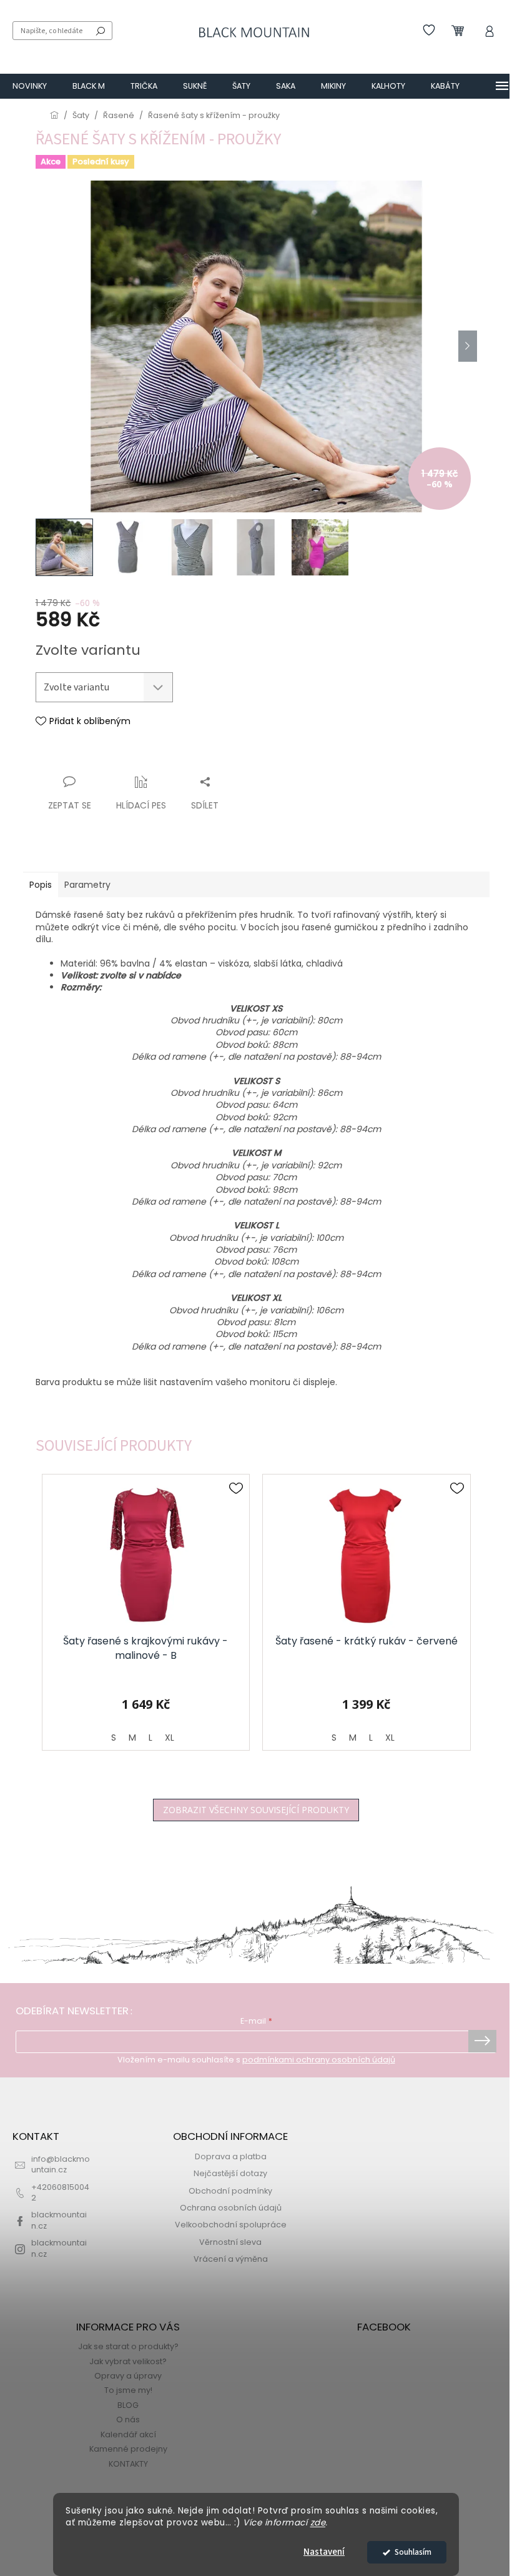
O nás (128, 2419)
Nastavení (324, 2552)
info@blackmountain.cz (61, 2164)
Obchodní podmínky (230, 2191)
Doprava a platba (231, 2156)
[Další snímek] (468, 346)
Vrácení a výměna (231, 2259)
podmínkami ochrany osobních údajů (319, 2060)
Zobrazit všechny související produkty (256, 1810)
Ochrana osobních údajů (231, 2208)
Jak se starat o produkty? (128, 2346)
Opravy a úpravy (128, 2376)
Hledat (101, 31)
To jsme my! (128, 2390)
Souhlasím (413, 2552)
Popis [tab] (41, 885)
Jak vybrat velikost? (128, 2361)
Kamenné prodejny (128, 2449)
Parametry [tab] (87, 885)
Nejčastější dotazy (230, 2173)
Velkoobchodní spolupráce (231, 2225)
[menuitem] (30, 86)
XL (170, 1738)
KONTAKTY (128, 2464)
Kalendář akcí (128, 2434)
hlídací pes (141, 805)
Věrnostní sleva (230, 2242)
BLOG (128, 2405)
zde (318, 2523)
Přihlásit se (482, 2041)
